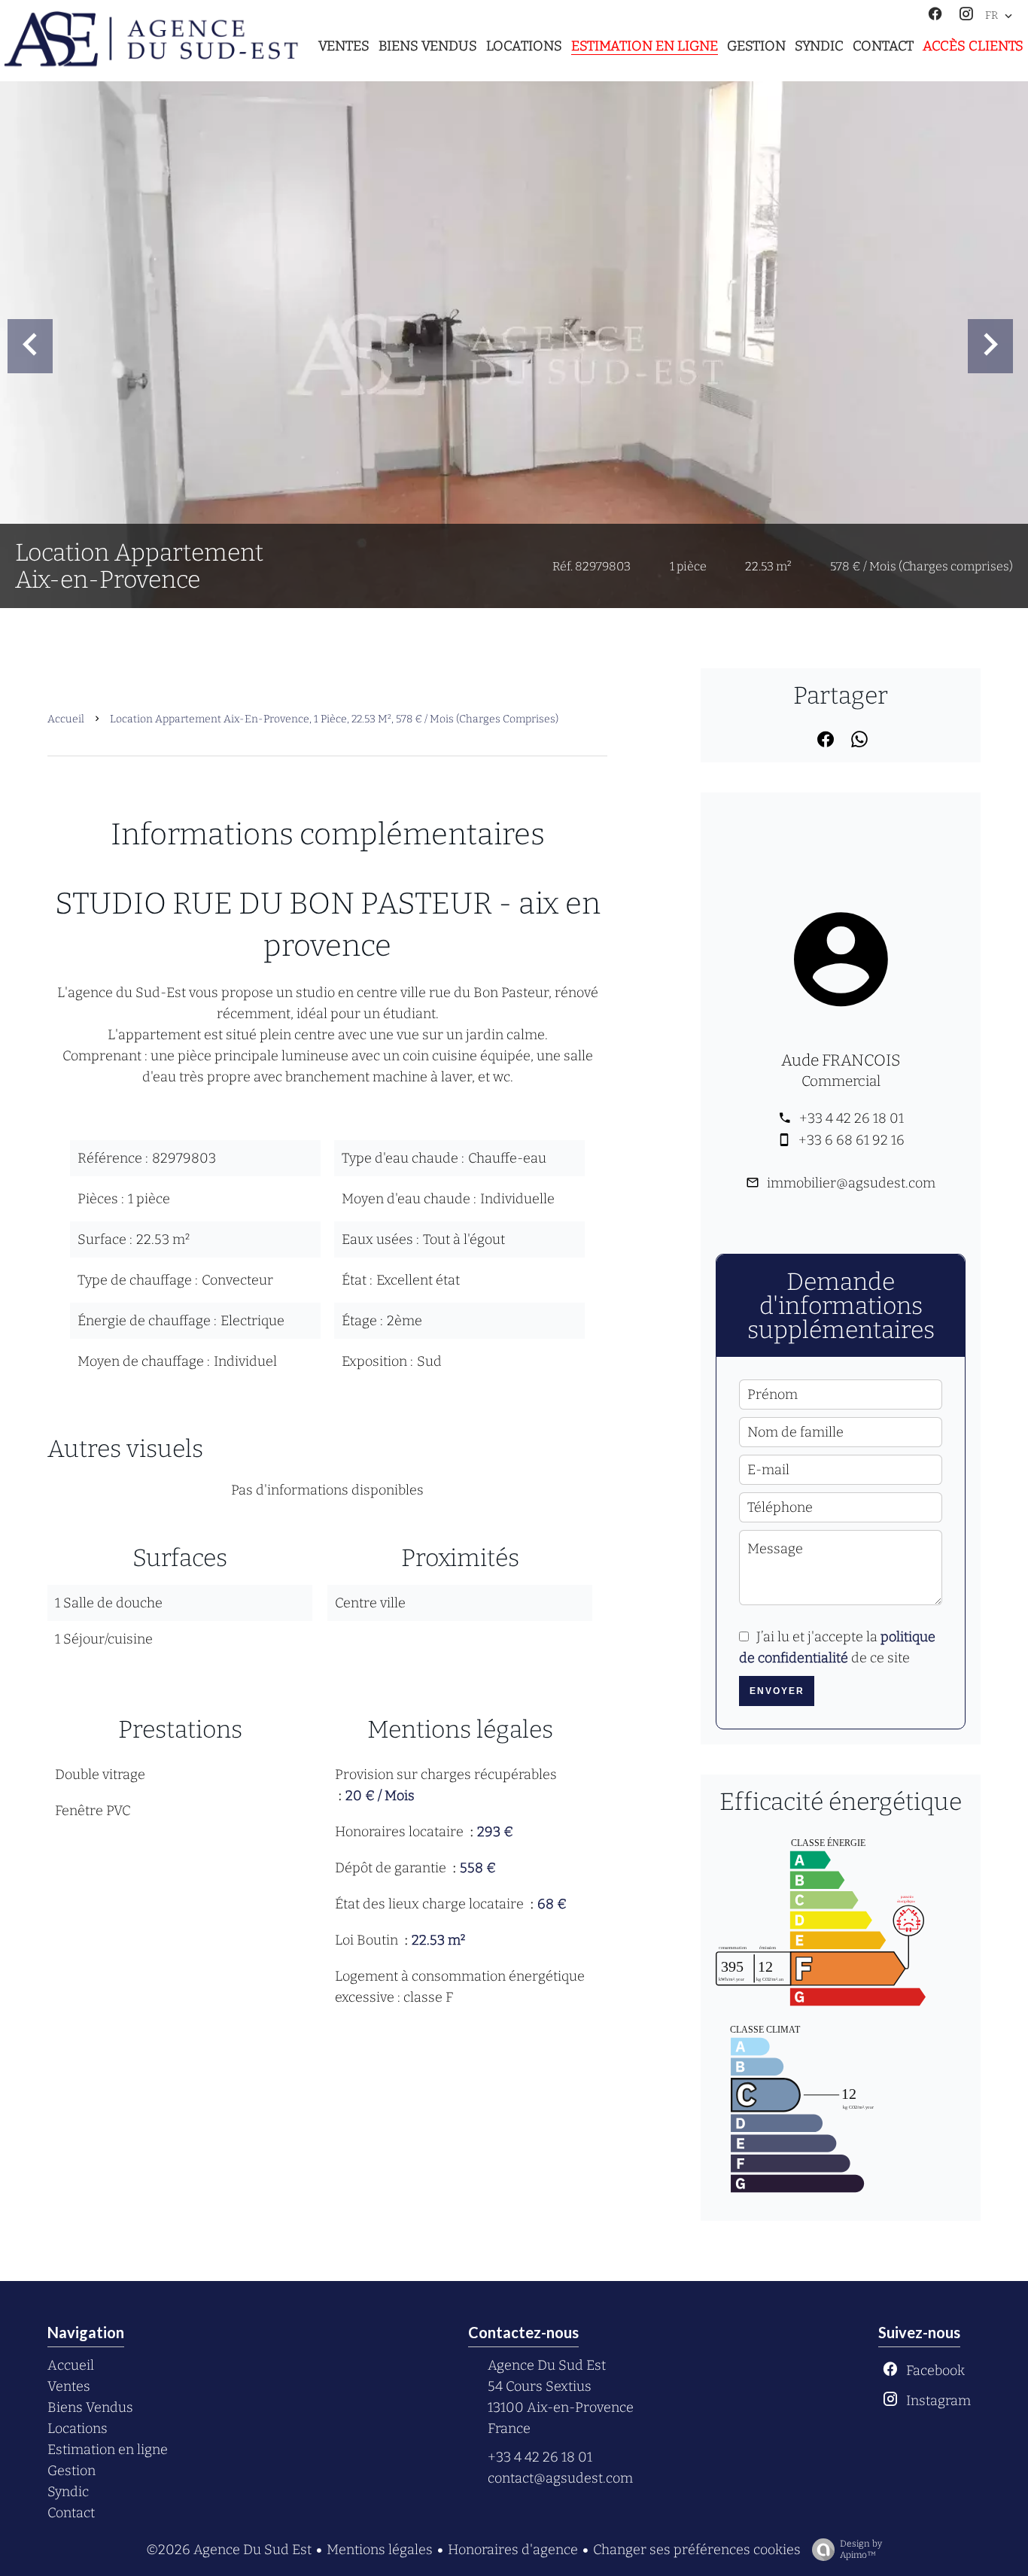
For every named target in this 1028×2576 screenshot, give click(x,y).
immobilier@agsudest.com (851, 1183)
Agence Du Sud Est (547, 2365)
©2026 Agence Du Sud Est (229, 2550)
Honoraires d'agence (513, 2550)
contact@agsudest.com (560, 2478)
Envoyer (777, 1691)
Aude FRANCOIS (841, 1060)
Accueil (66, 719)
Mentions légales (380, 2550)
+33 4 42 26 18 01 (852, 1118)
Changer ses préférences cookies (697, 2550)
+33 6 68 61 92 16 (852, 1140)
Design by (861, 2549)
